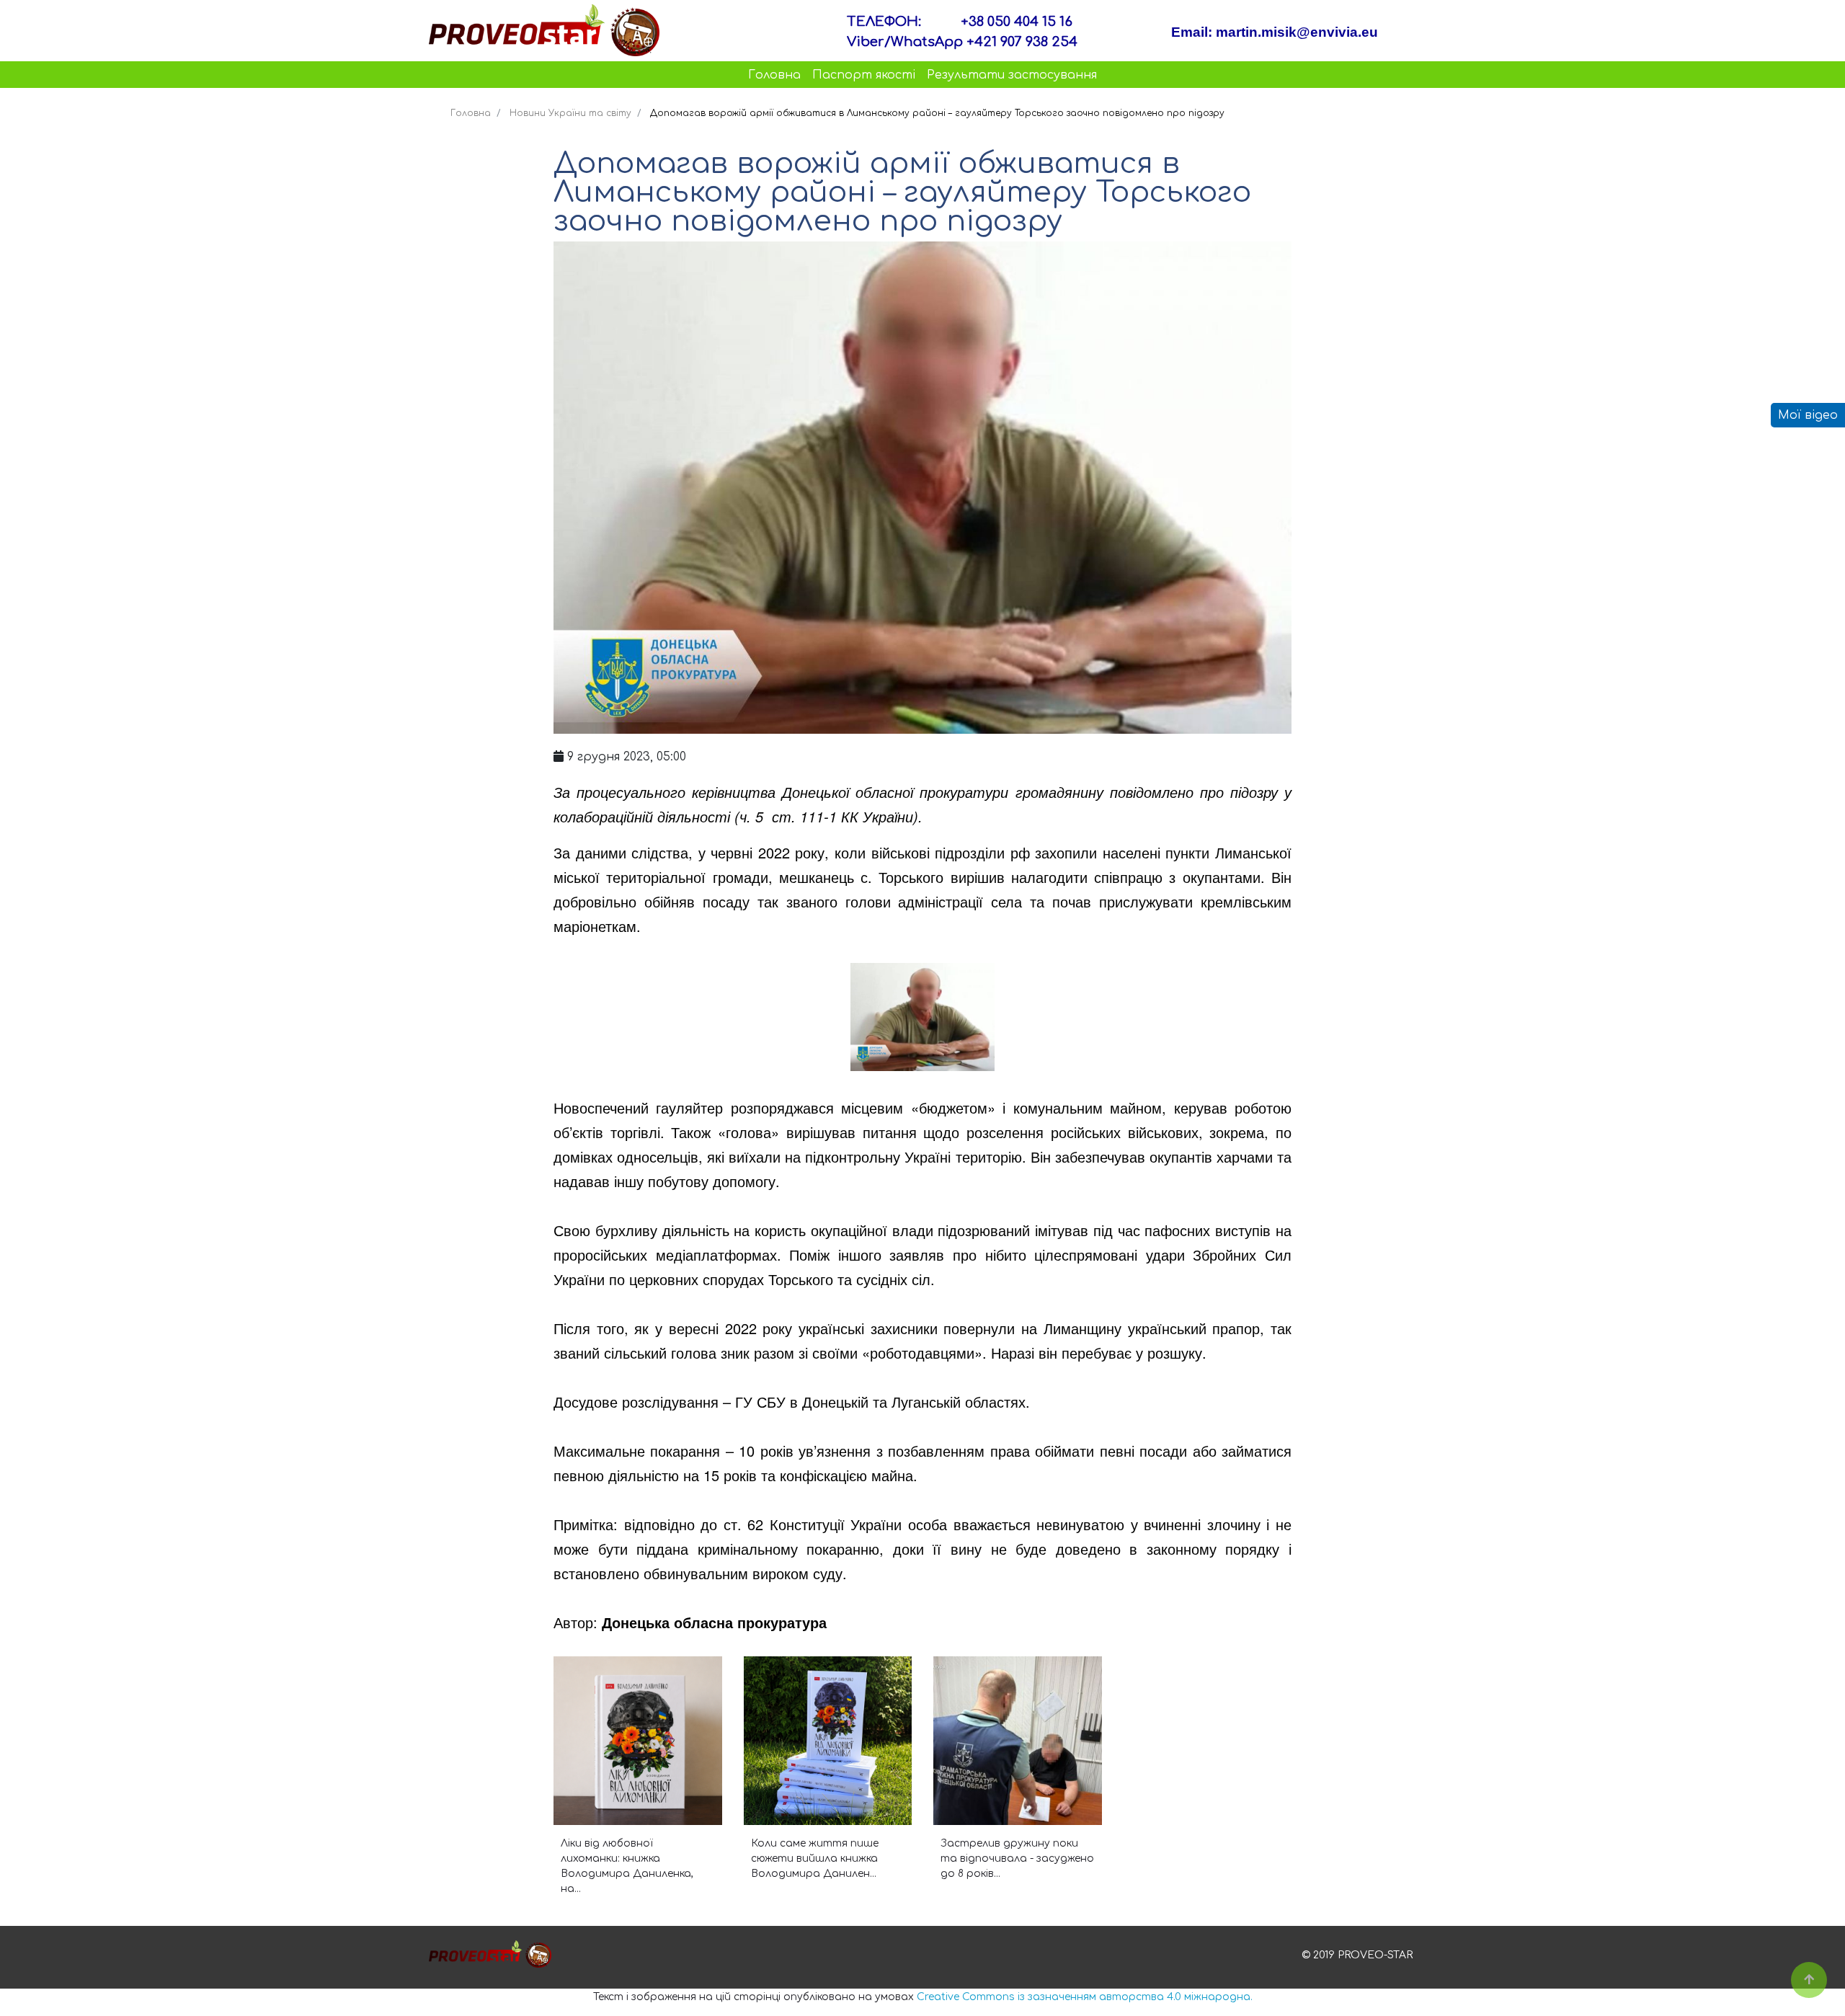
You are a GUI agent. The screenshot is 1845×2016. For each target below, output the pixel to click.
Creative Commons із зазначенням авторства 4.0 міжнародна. (1085, 1997)
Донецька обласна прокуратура (714, 1622)
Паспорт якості (864, 75)
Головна (774, 75)
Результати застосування (1012, 75)
